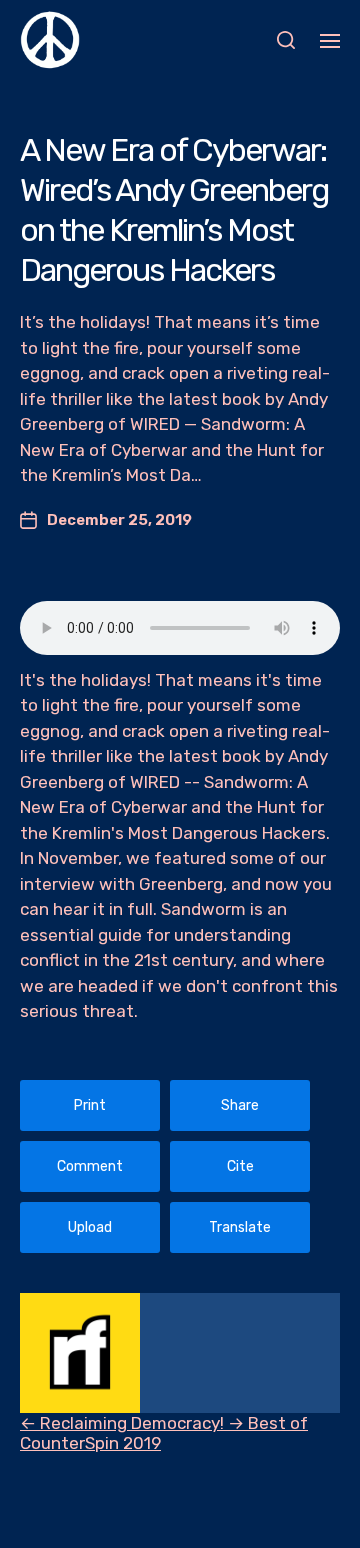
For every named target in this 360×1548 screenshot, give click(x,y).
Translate (240, 1227)
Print (90, 1105)
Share (240, 1105)
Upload (90, 1227)
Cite (240, 1166)
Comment (90, 1166)
